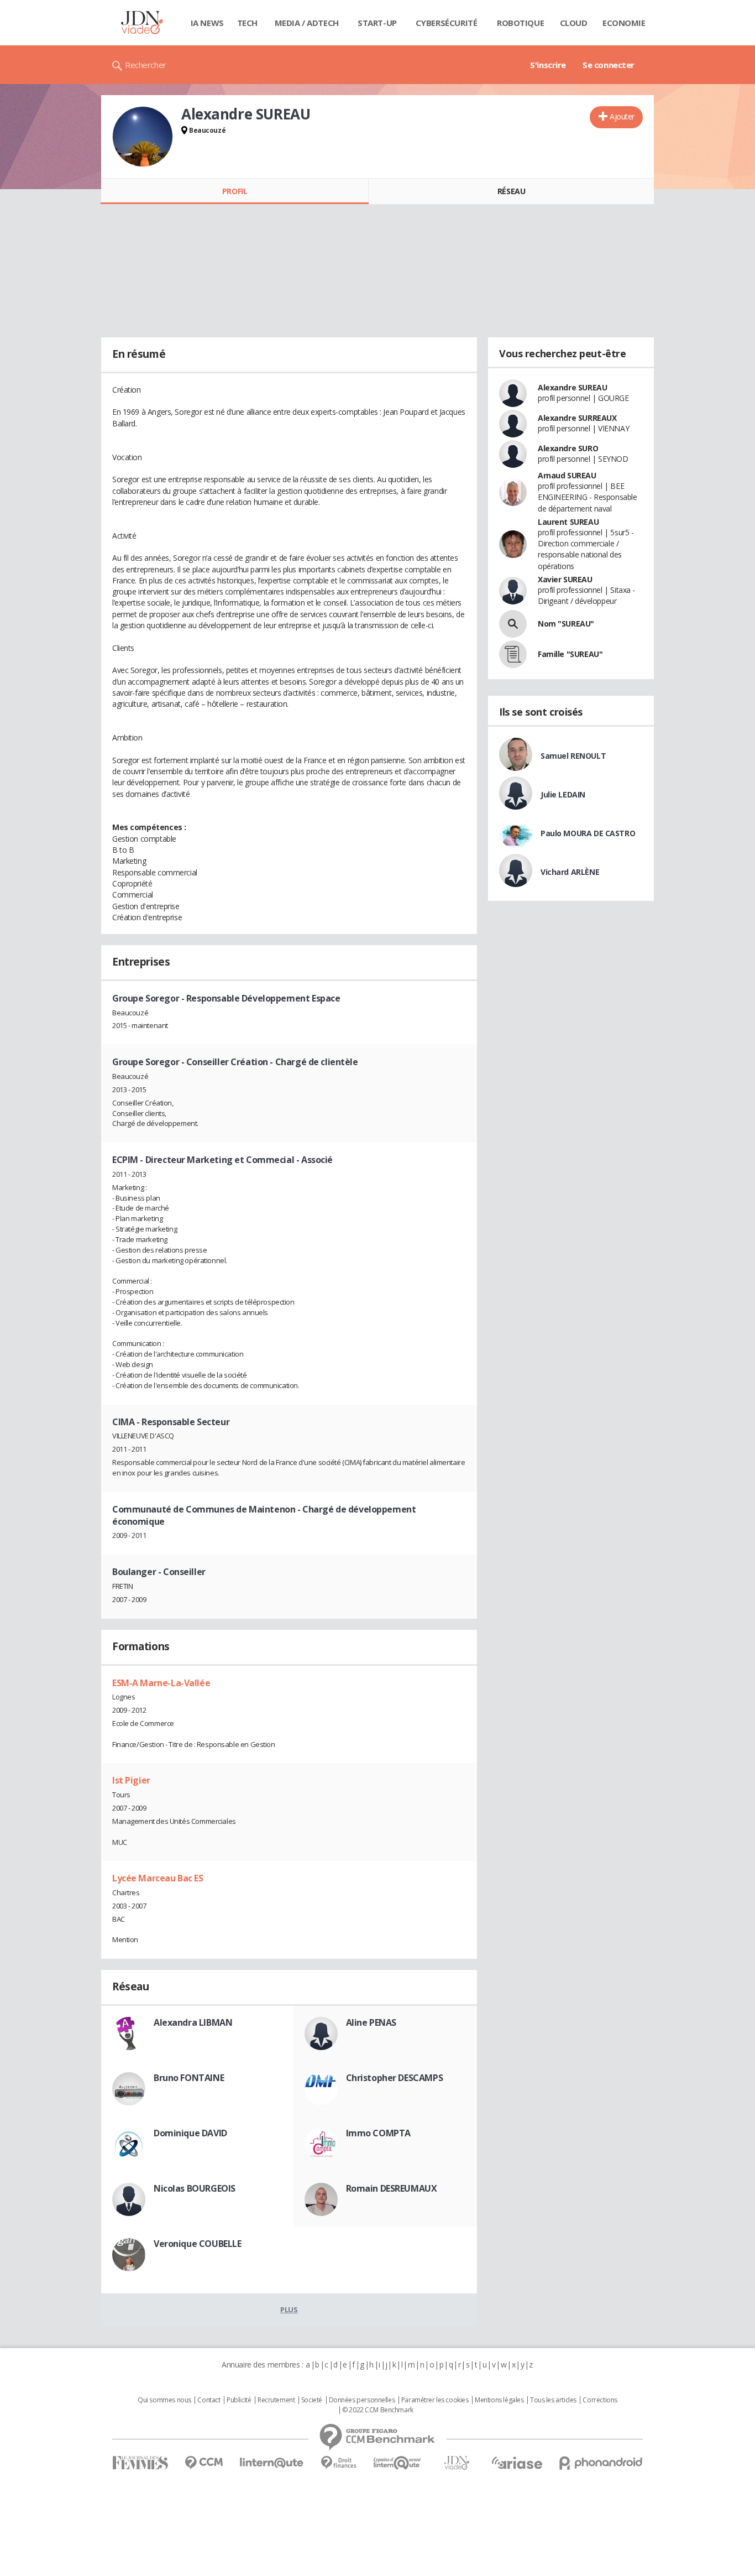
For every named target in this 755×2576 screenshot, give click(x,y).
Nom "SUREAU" (566, 624)
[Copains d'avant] (398, 2463)
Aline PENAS (371, 2022)
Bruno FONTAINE (189, 2078)
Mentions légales (499, 2400)
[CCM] (204, 2463)
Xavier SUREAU (565, 579)
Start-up (377, 23)
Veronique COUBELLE (197, 2244)
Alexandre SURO (568, 448)
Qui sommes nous (164, 2400)
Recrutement (276, 2400)
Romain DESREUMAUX (392, 2188)
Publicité (239, 2400)
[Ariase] (517, 2463)
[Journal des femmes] (140, 2463)
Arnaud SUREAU (567, 475)
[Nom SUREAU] (513, 624)
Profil (235, 191)
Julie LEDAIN (563, 794)
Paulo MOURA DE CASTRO (588, 833)
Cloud (574, 23)
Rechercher (146, 65)
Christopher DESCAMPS (395, 2078)
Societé (312, 2400)
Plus (289, 2309)
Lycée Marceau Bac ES (158, 1878)
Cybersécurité (447, 23)
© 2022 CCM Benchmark (378, 2410)
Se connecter (609, 65)
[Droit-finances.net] (339, 2463)
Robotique (520, 23)
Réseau (511, 191)
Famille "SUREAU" (570, 654)
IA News (207, 23)
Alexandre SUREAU (572, 387)
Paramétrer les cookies (435, 2400)
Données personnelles (362, 2400)
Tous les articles (553, 2400)
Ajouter (622, 116)
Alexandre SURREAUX (577, 418)
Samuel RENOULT (573, 756)
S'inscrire (548, 65)
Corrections (600, 2400)
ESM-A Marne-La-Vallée (161, 1683)
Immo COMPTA (378, 2133)
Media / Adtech (307, 23)
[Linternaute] (272, 2463)
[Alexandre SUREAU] (143, 137)
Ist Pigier (131, 1780)
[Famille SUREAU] (513, 654)
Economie (624, 23)
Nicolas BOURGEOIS (195, 2188)
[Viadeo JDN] (457, 2463)
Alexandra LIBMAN (193, 2022)
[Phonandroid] (601, 2463)
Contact (209, 2400)
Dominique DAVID (190, 2133)
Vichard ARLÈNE (570, 872)
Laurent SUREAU (568, 522)
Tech (247, 23)
